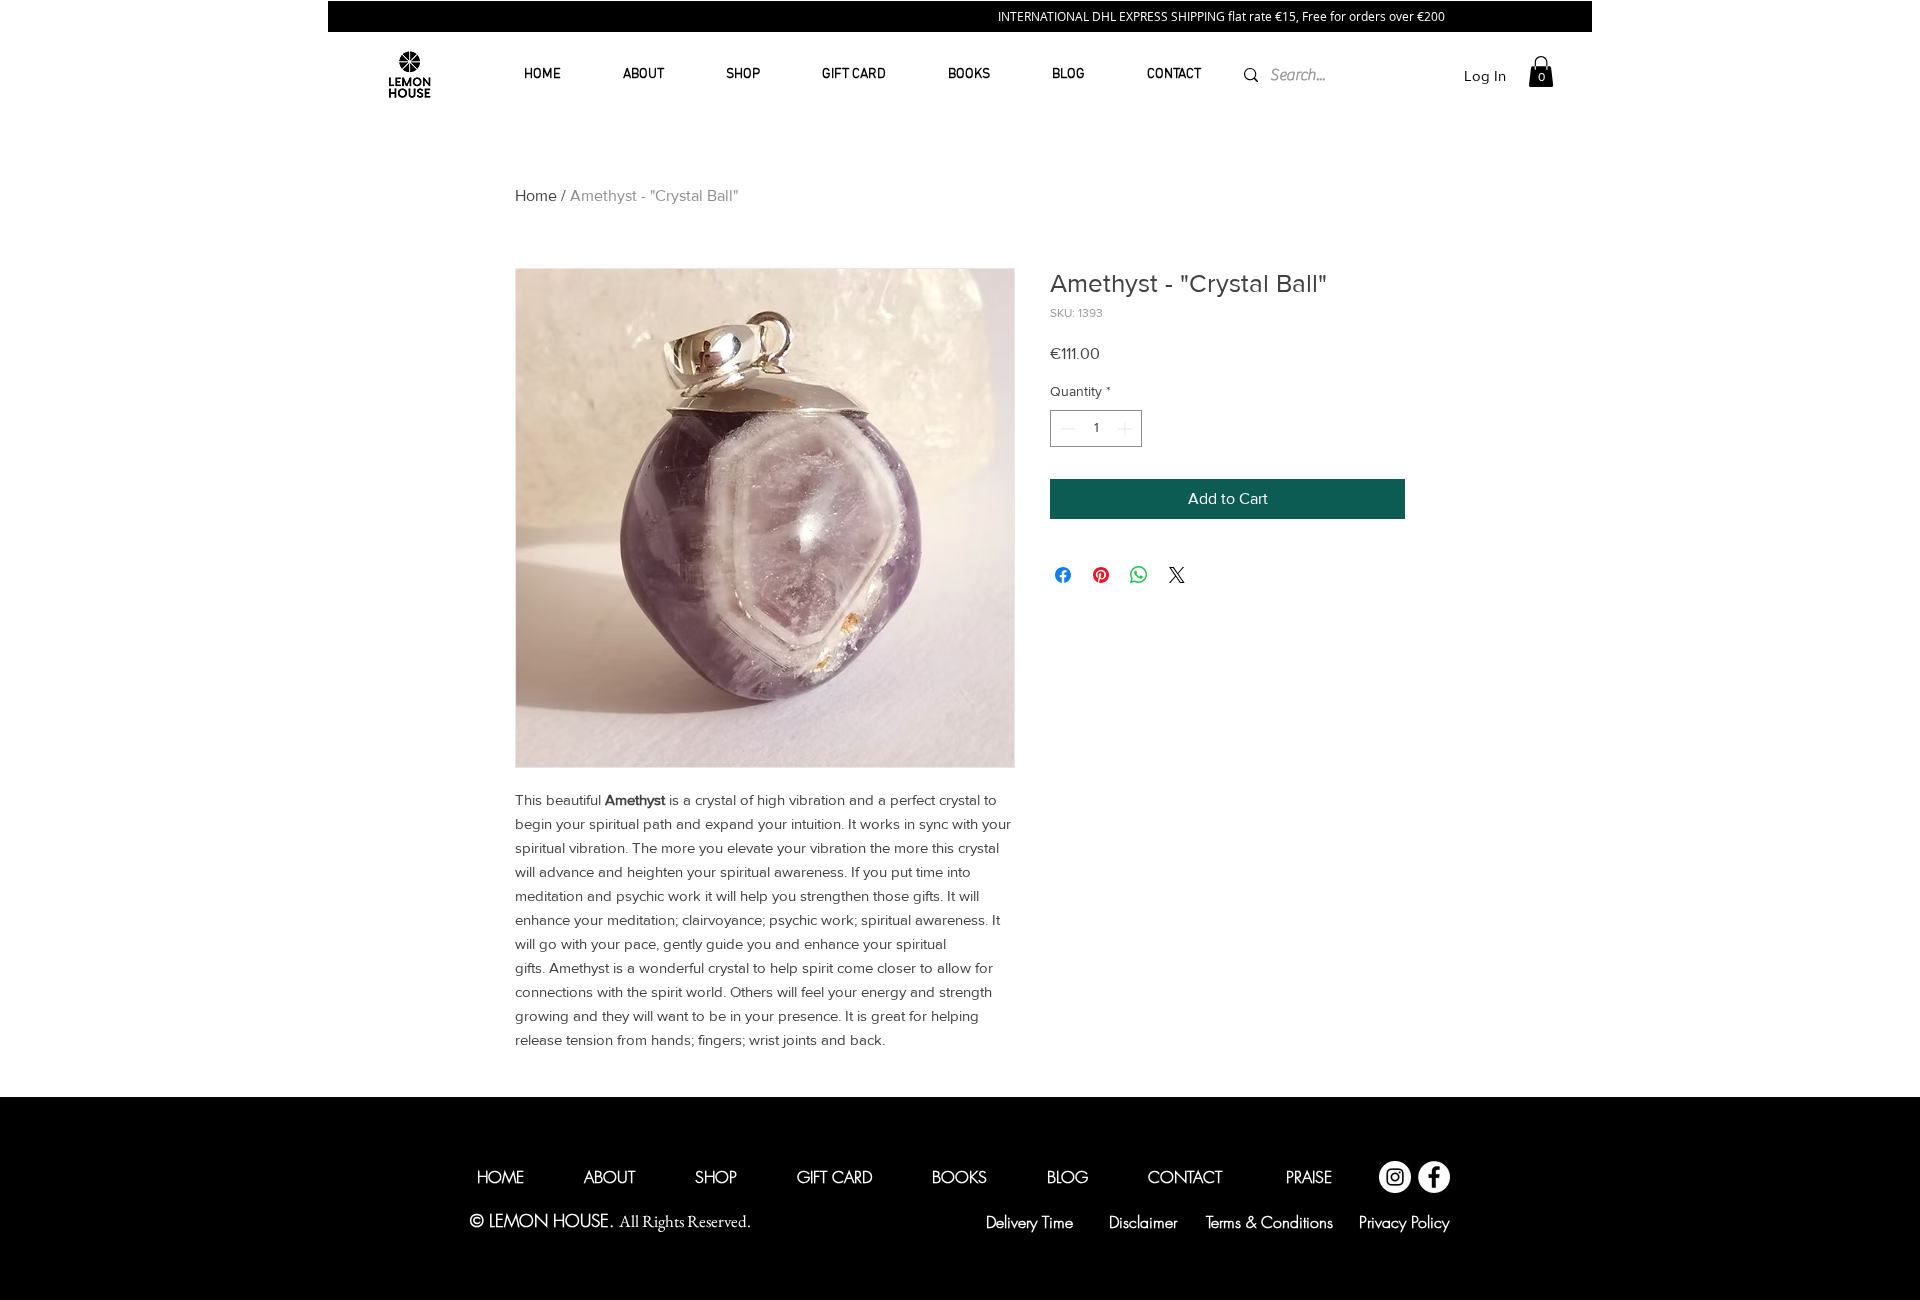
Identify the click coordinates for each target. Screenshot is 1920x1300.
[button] (1379, 1248)
